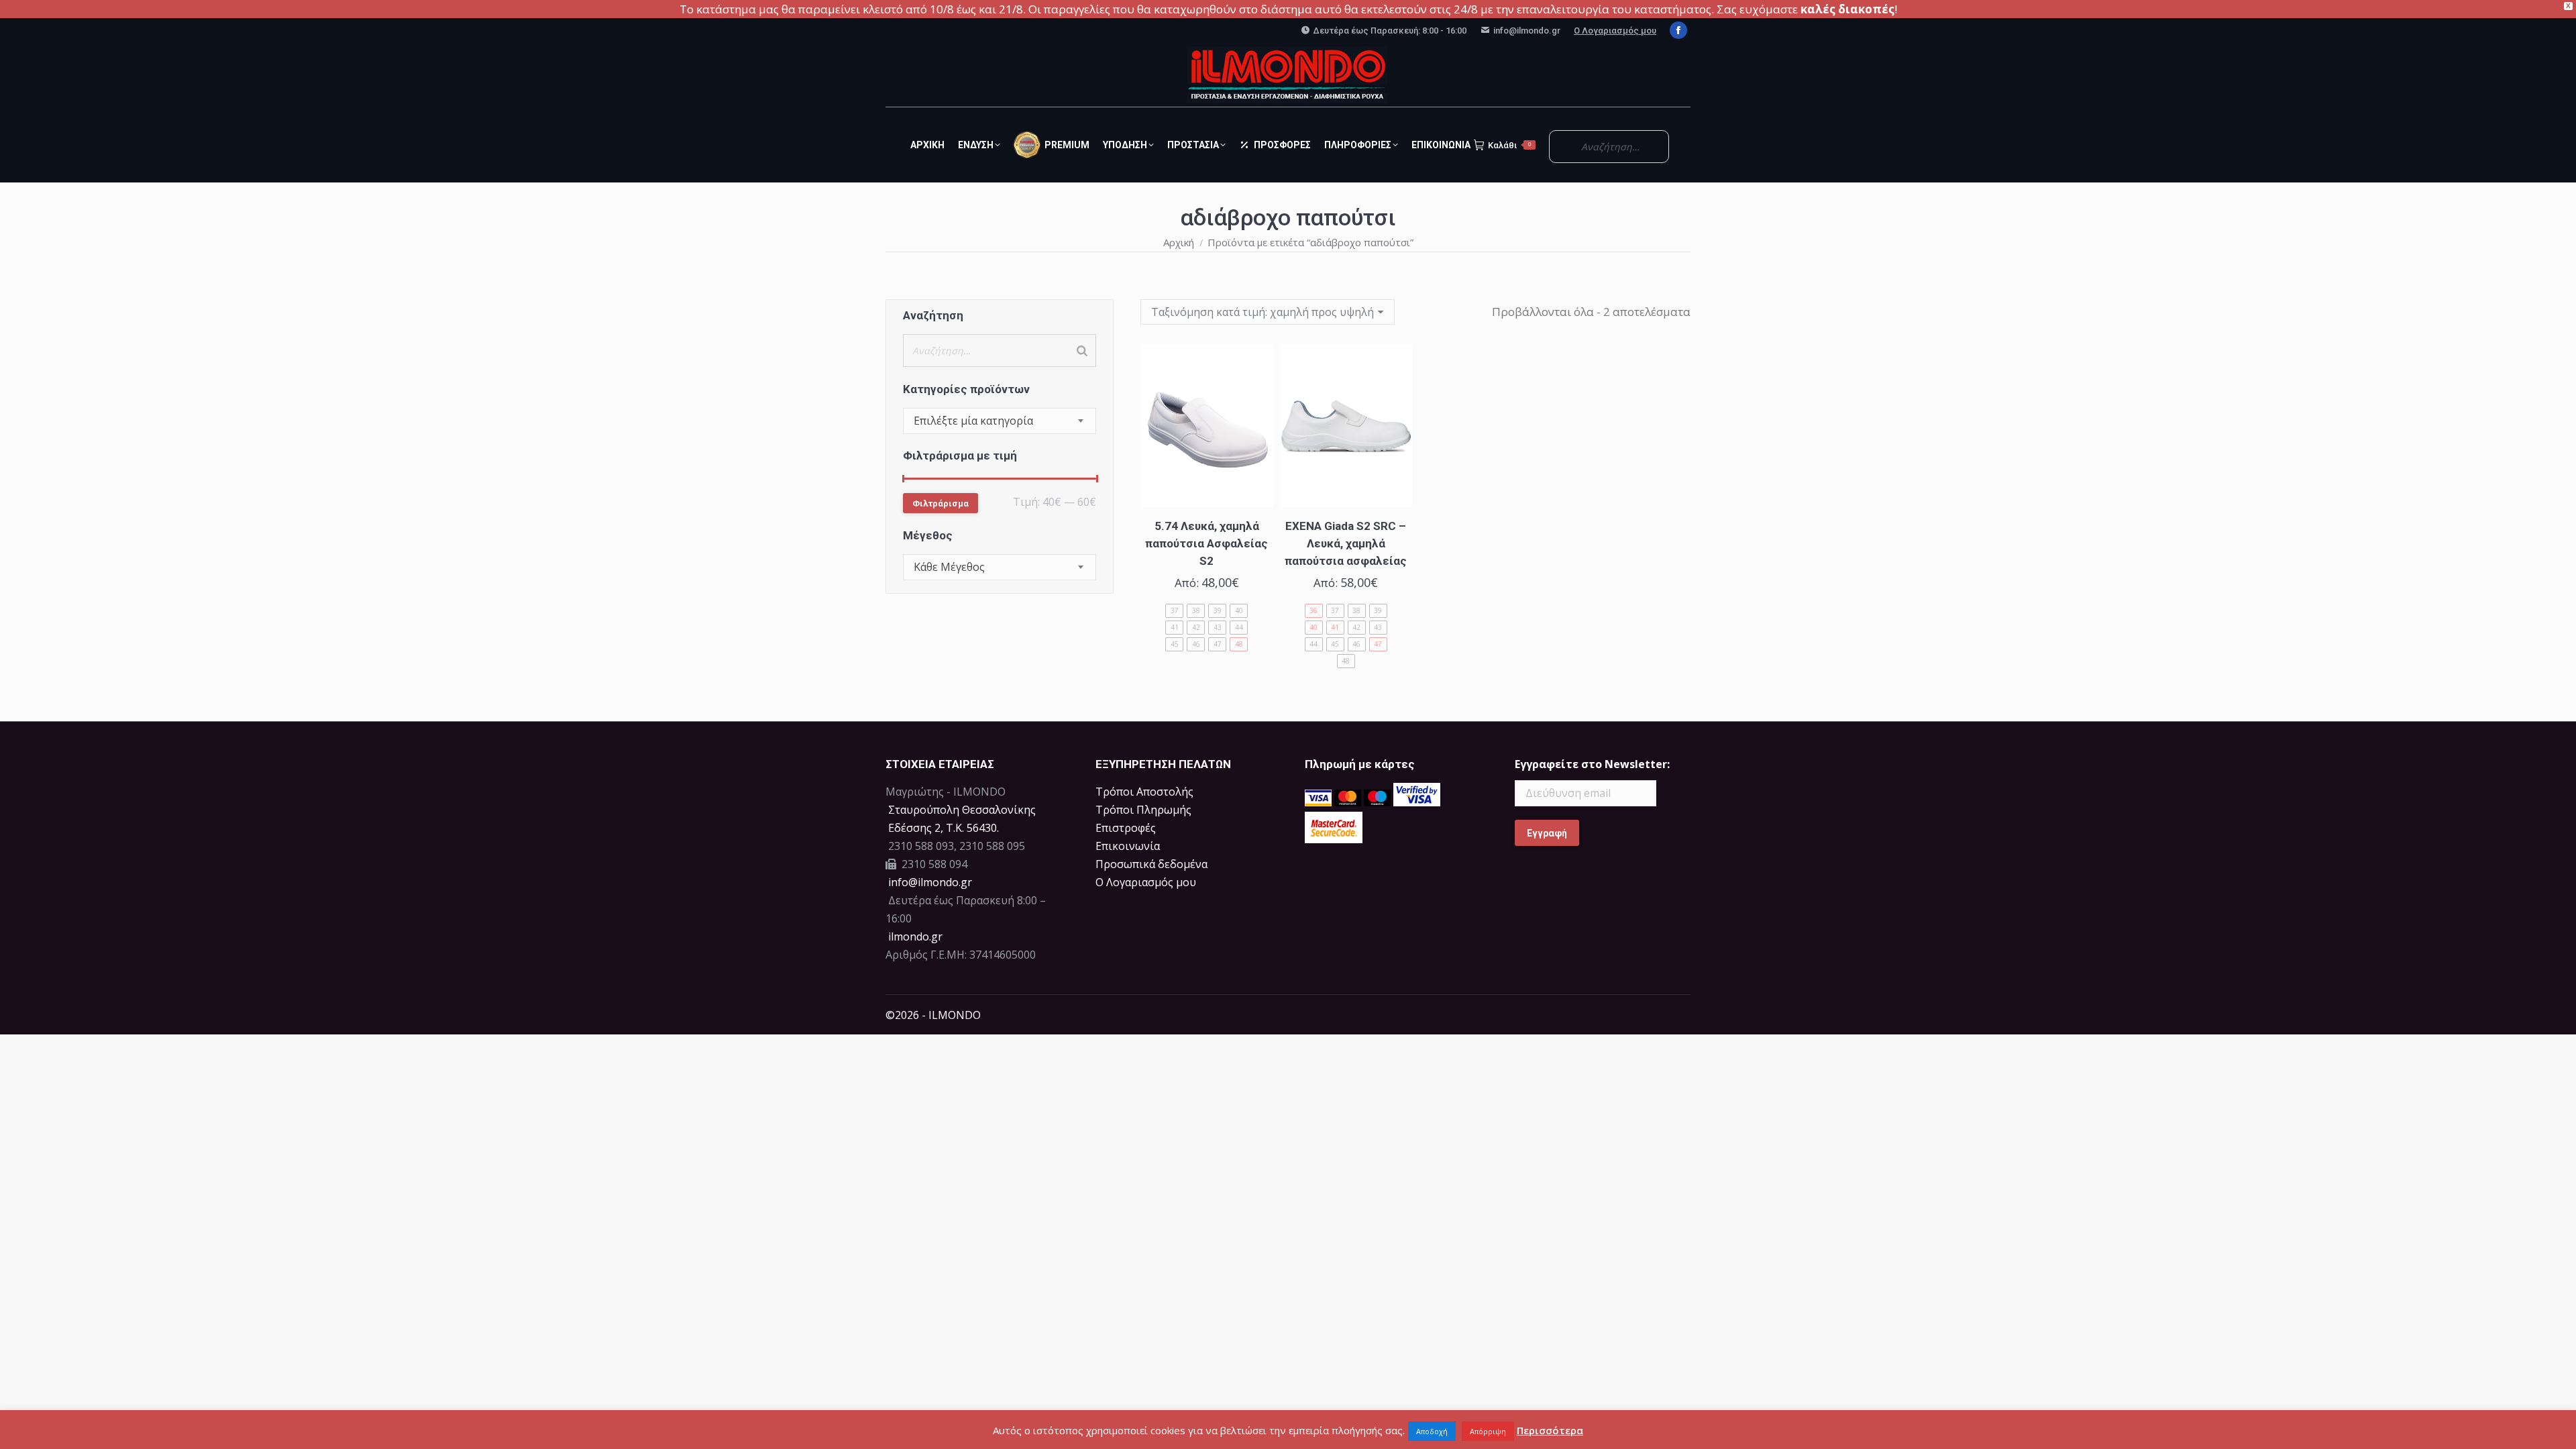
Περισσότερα (1550, 1430)
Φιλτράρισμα (941, 503)
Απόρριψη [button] (1488, 1431)
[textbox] (973, 421)
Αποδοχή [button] (1432, 1431)
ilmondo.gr (914, 936)
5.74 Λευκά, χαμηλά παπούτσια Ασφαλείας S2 (1206, 543)
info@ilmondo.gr (930, 882)
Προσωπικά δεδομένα (1151, 864)
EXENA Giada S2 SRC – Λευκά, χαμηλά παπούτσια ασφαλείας (1346, 543)
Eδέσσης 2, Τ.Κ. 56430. (944, 828)
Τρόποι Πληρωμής (1143, 810)
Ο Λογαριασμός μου (1615, 31)
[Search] (1082, 351)
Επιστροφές (1126, 828)
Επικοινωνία (1128, 846)
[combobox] (1000, 421)
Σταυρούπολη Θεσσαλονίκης (962, 810)
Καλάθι (1509, 145)
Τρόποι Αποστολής (1144, 792)
